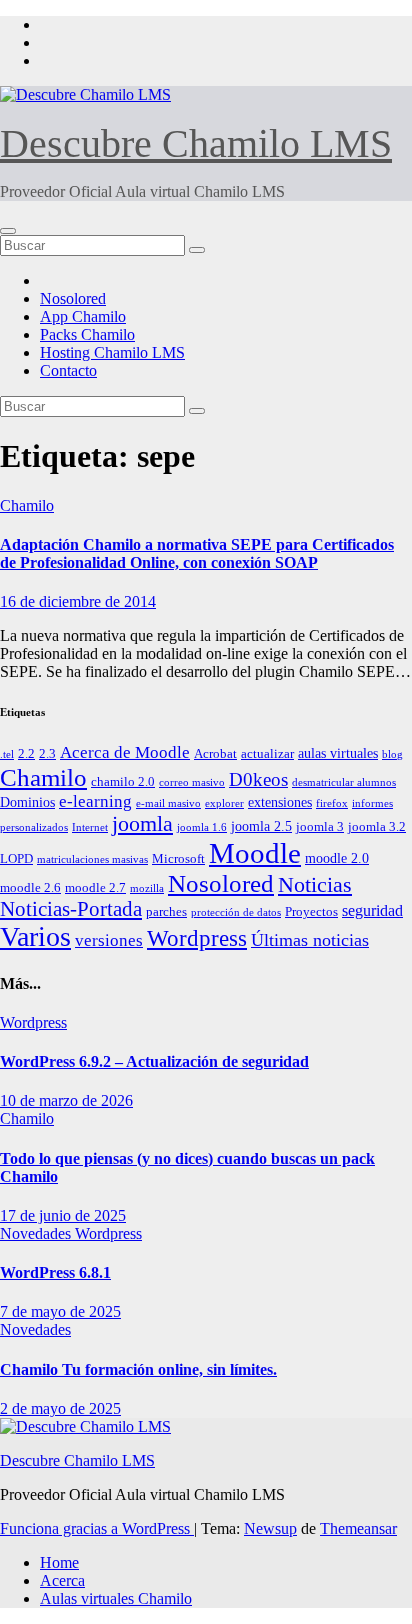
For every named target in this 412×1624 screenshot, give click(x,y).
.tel (7, 754)
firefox (332, 803)
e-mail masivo (168, 803)
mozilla (147, 888)
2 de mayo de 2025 (60, 1408)
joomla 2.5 (261, 826)
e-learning (95, 801)
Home (59, 1562)
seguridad (372, 910)
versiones (109, 940)
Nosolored (73, 298)
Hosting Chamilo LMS (112, 352)
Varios (35, 936)
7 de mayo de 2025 (60, 1311)
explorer (224, 803)
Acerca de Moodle (125, 752)
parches (166, 912)
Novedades (37, 1233)
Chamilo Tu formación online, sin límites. (138, 1369)
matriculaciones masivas (92, 859)
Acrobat (215, 754)
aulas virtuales (338, 753)
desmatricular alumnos (344, 782)
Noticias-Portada (71, 909)
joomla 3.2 (377, 827)
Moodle (255, 853)
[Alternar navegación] (8, 231)
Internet (90, 827)
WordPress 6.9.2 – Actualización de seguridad (154, 1061)
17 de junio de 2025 (63, 1215)
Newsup (270, 1528)
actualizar (267, 754)
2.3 (47, 754)
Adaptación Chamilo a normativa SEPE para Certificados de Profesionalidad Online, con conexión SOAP (197, 553)
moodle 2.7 (95, 888)
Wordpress (197, 938)
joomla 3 (320, 827)
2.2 (26, 754)
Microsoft (178, 859)
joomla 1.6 (202, 827)
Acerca (62, 1580)
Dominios (27, 802)
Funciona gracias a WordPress (97, 1528)
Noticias (315, 884)
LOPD (16, 859)
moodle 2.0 (337, 858)
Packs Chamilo (87, 334)
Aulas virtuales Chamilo (116, 1598)
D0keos (258, 779)
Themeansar (358, 1528)
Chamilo (27, 505)
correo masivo (192, 782)
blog (392, 754)
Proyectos (311, 912)
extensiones (280, 802)
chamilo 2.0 (123, 782)
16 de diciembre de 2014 (78, 601)
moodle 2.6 (30, 888)
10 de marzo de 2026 (66, 1100)
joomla (142, 824)
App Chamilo (83, 316)
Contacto (68, 370)
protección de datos (236, 912)
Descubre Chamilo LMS (196, 143)
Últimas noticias (310, 940)
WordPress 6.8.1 (55, 1272)
